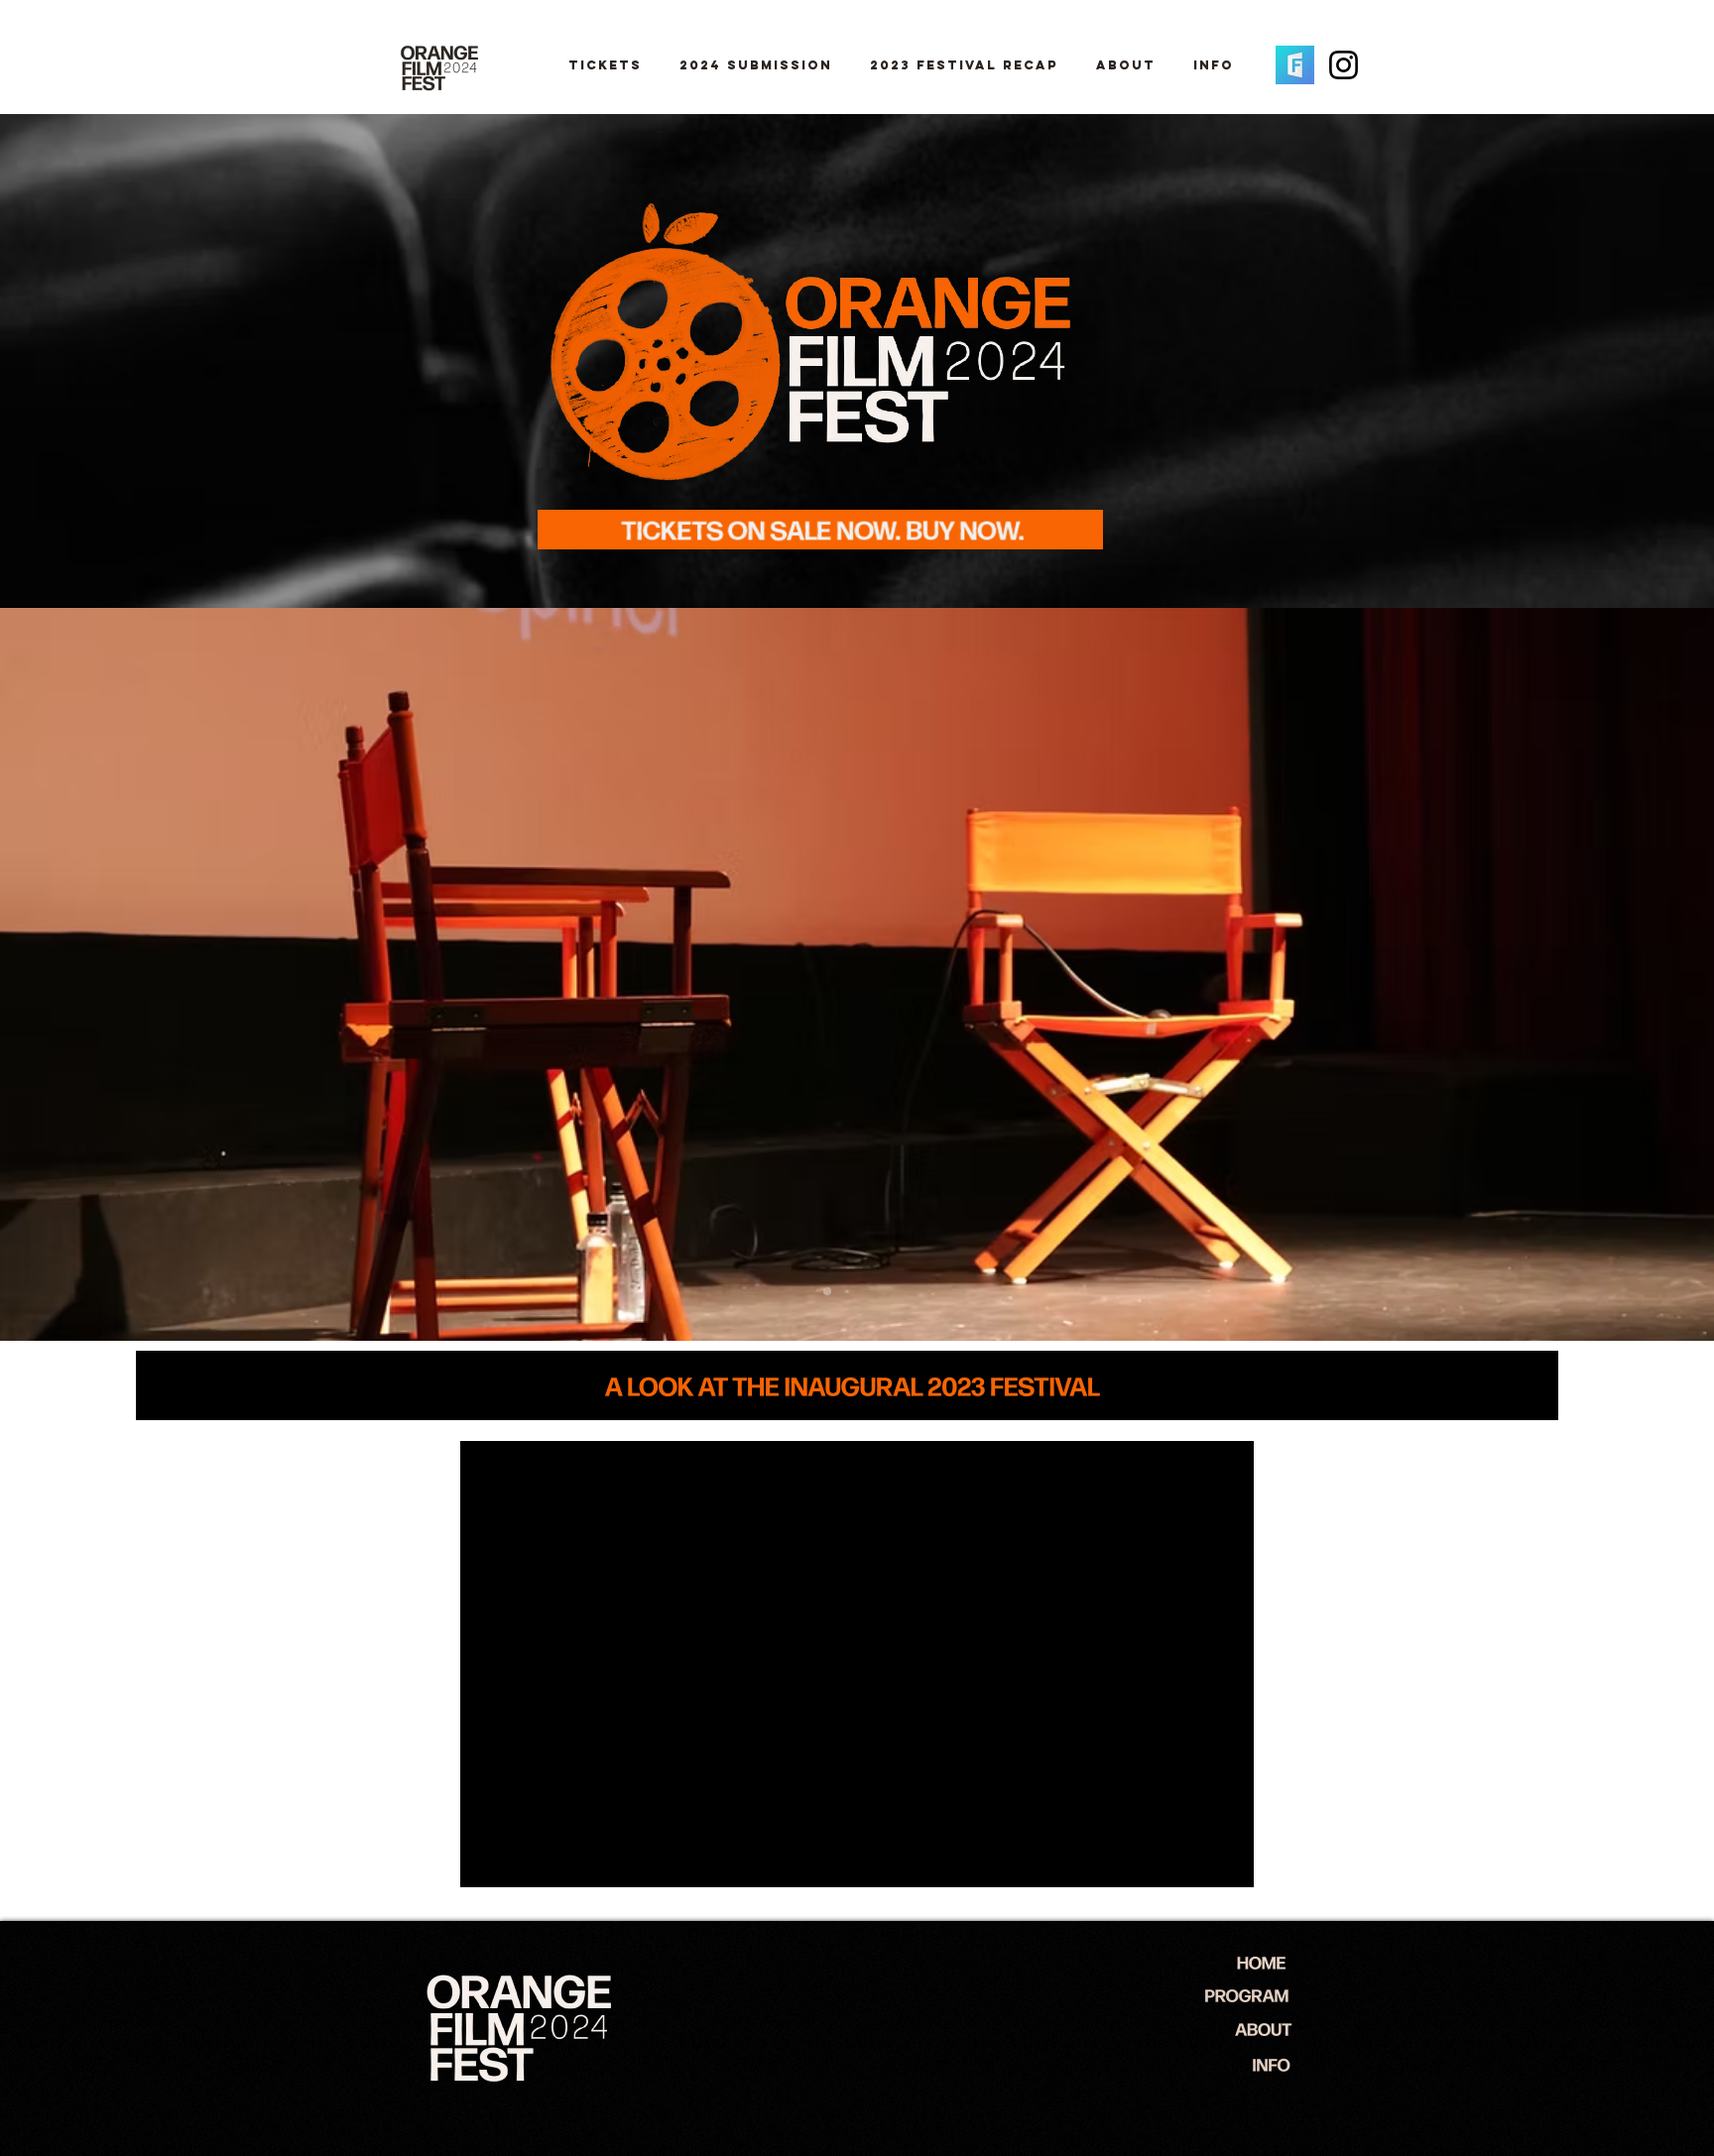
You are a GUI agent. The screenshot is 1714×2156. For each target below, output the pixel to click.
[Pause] (486, 1860)
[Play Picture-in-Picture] (1193, 1860)
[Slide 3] (887, 1291)
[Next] (1628, 974)
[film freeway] (1295, 65)
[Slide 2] (867, 1291)
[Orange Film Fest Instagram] (1344, 65)
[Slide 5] (847, 1291)
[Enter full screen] (1227, 1860)
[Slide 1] (807, 1291)
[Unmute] (520, 1860)
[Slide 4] (907, 1291)
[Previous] (86, 974)
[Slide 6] (827, 1291)
